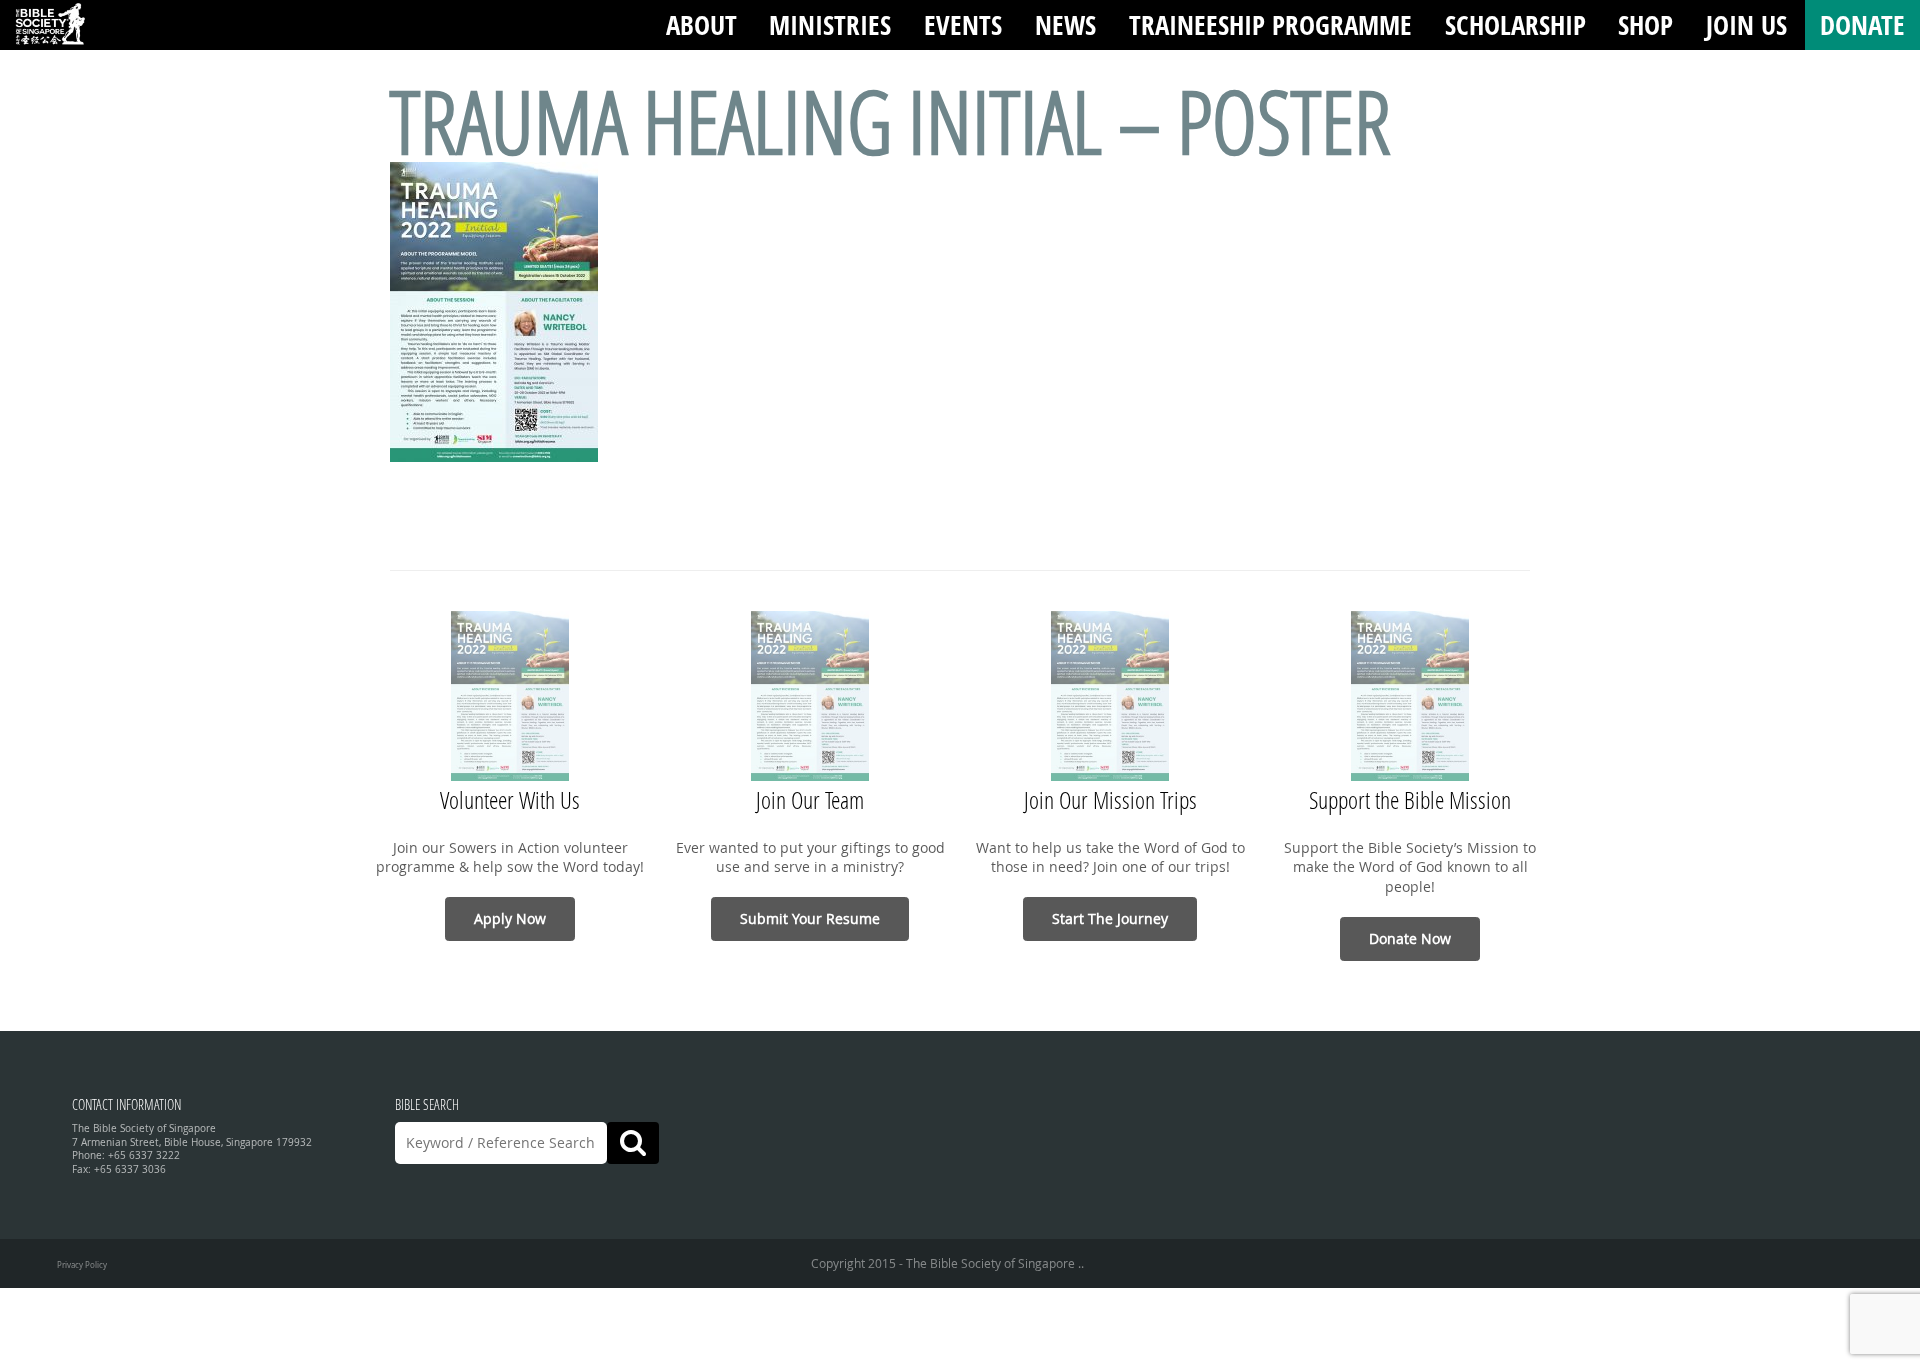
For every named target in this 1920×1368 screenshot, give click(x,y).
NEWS (1065, 24)
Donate (1862, 24)
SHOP (1645, 24)
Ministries (830, 24)
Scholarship (1515, 24)
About (701, 24)
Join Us (1746, 24)
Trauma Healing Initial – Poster (890, 120)
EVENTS (963, 24)
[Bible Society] (50, 25)
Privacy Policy (82, 1264)
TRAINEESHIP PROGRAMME (1270, 24)
